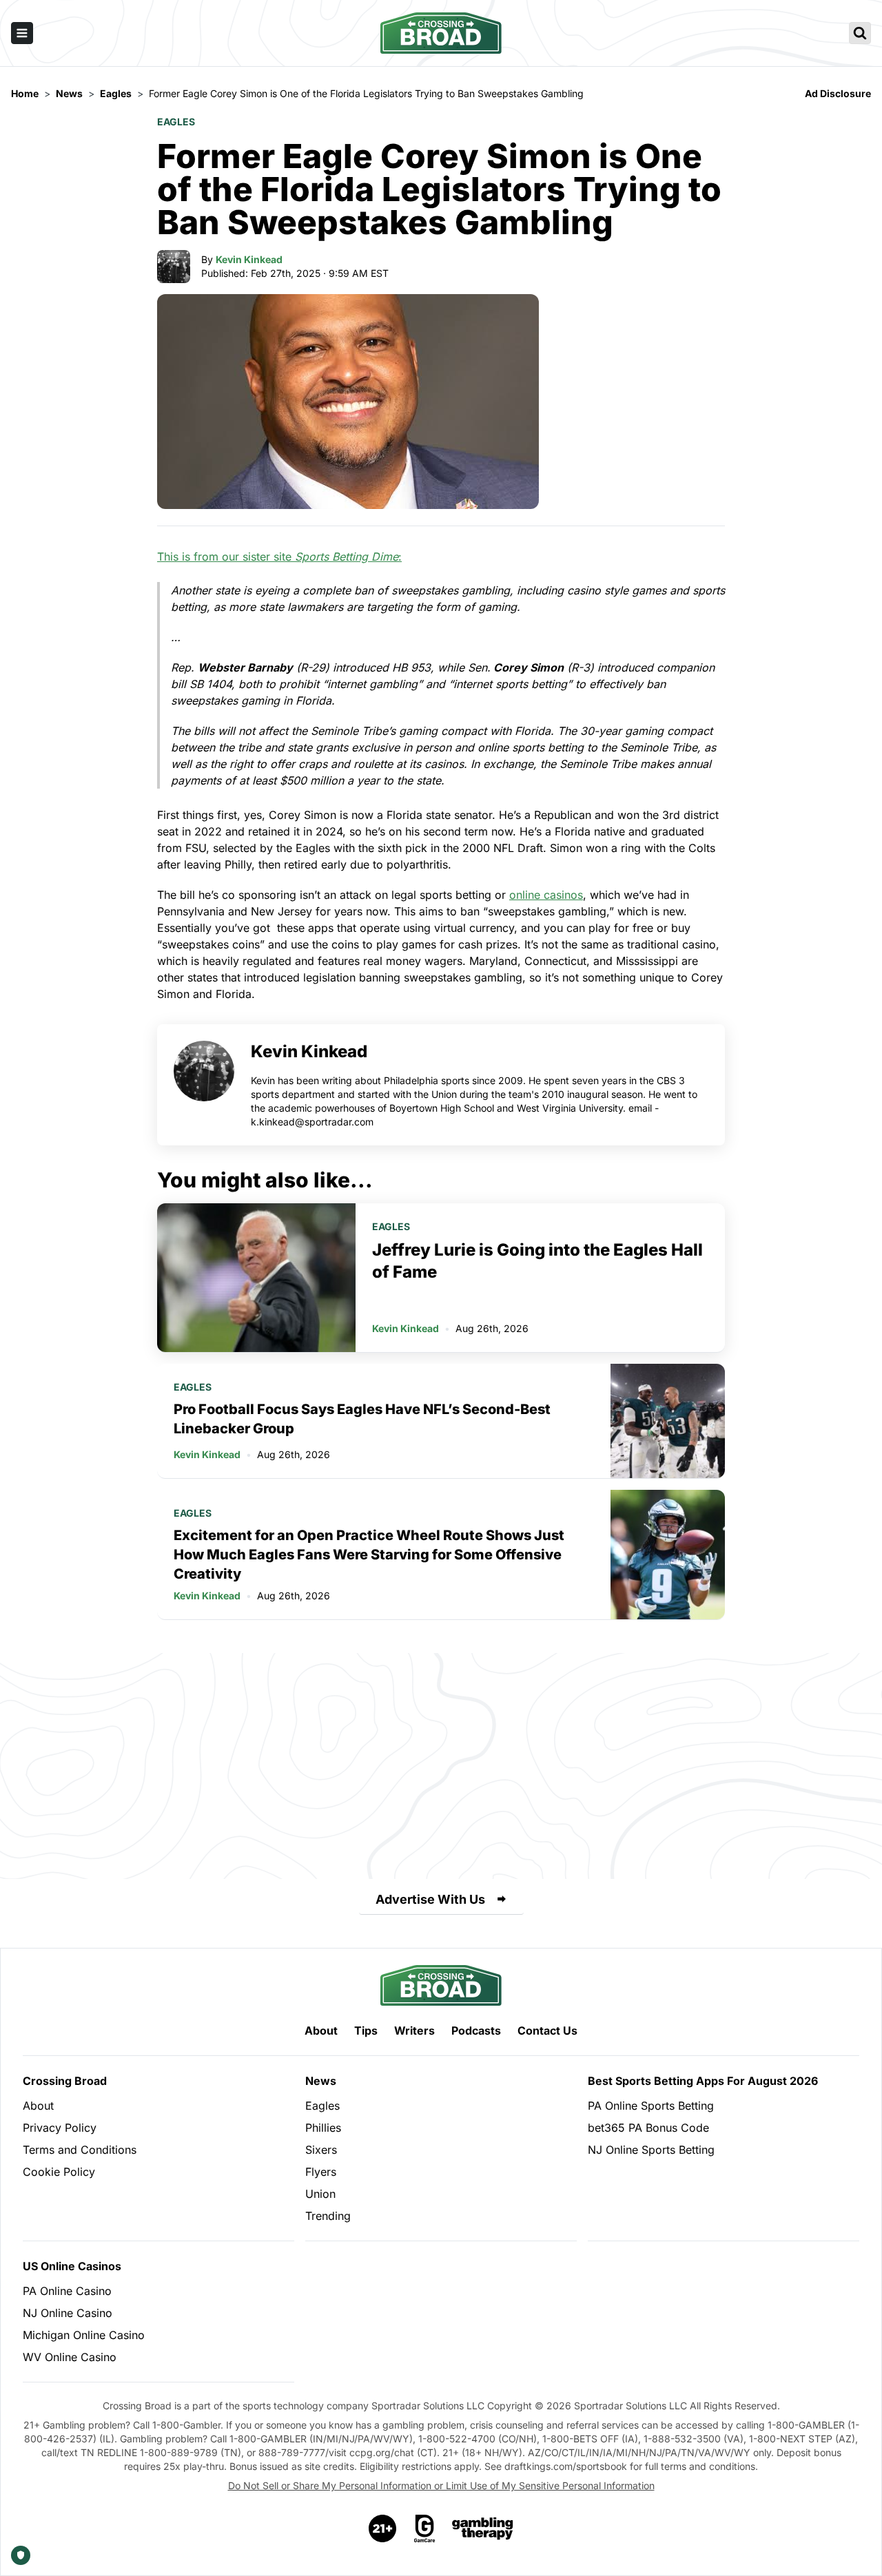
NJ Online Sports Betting (651, 2150)
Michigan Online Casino (84, 2335)
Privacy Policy (60, 2128)
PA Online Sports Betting (651, 2106)
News (321, 2081)
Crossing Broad (65, 2081)
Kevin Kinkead (249, 259)
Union (320, 2194)
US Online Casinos (72, 2266)
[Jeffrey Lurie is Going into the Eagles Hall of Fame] (256, 1278)
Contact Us (547, 2030)
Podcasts (476, 2030)
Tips (366, 2030)
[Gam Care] (425, 2528)
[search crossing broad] (860, 33)
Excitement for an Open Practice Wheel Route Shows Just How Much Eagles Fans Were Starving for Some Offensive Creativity (369, 1555)
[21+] (383, 2528)
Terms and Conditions (80, 2150)
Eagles (176, 122)
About (321, 2030)
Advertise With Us (430, 1899)
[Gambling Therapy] (483, 2528)
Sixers (321, 2150)
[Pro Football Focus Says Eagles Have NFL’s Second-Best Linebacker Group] (668, 1421)
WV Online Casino (70, 2357)
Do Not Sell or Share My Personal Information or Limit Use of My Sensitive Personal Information (441, 2485)
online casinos (546, 895)
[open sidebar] (22, 33)
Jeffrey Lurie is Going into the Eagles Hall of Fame (537, 1261)
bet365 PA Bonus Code (648, 2128)
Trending (328, 2216)
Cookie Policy (59, 2172)
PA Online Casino (67, 2291)
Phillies (323, 2128)
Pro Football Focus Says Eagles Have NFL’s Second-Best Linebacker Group (362, 1419)
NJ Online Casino (68, 2313)
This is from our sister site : (279, 557)
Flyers (321, 2172)
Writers (414, 2030)
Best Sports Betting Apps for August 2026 (703, 2081)
